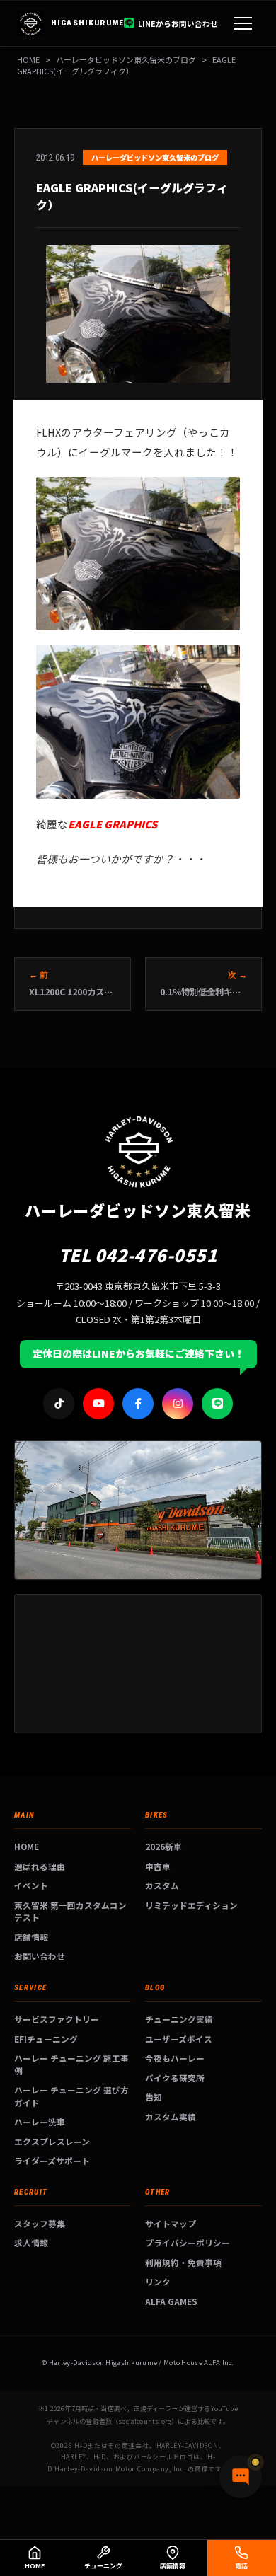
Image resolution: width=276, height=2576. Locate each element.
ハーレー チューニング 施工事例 (71, 2064)
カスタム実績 (171, 2116)
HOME (28, 59)
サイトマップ (171, 2223)
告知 (154, 2097)
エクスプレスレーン (52, 2141)
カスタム (162, 1885)
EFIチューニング (46, 2039)
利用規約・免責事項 (183, 2262)
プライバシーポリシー (188, 2242)
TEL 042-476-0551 (138, 1255)
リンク (158, 2281)
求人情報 (31, 2242)
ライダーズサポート (52, 2160)
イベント (31, 1885)
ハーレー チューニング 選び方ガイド (71, 2096)
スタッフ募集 (40, 2223)
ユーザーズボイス (179, 2039)
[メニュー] (243, 23)
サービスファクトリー (57, 2019)
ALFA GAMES (171, 2301)
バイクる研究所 (175, 2078)
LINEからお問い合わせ (178, 23)
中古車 (158, 1866)
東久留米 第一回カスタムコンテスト (70, 1911)
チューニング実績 (179, 2019)
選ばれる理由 (40, 1866)
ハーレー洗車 (40, 2121)
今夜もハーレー (175, 2058)
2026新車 (163, 1846)
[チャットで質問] (241, 2477)
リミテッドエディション (191, 1905)
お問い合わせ (40, 1956)
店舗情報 (31, 1937)
